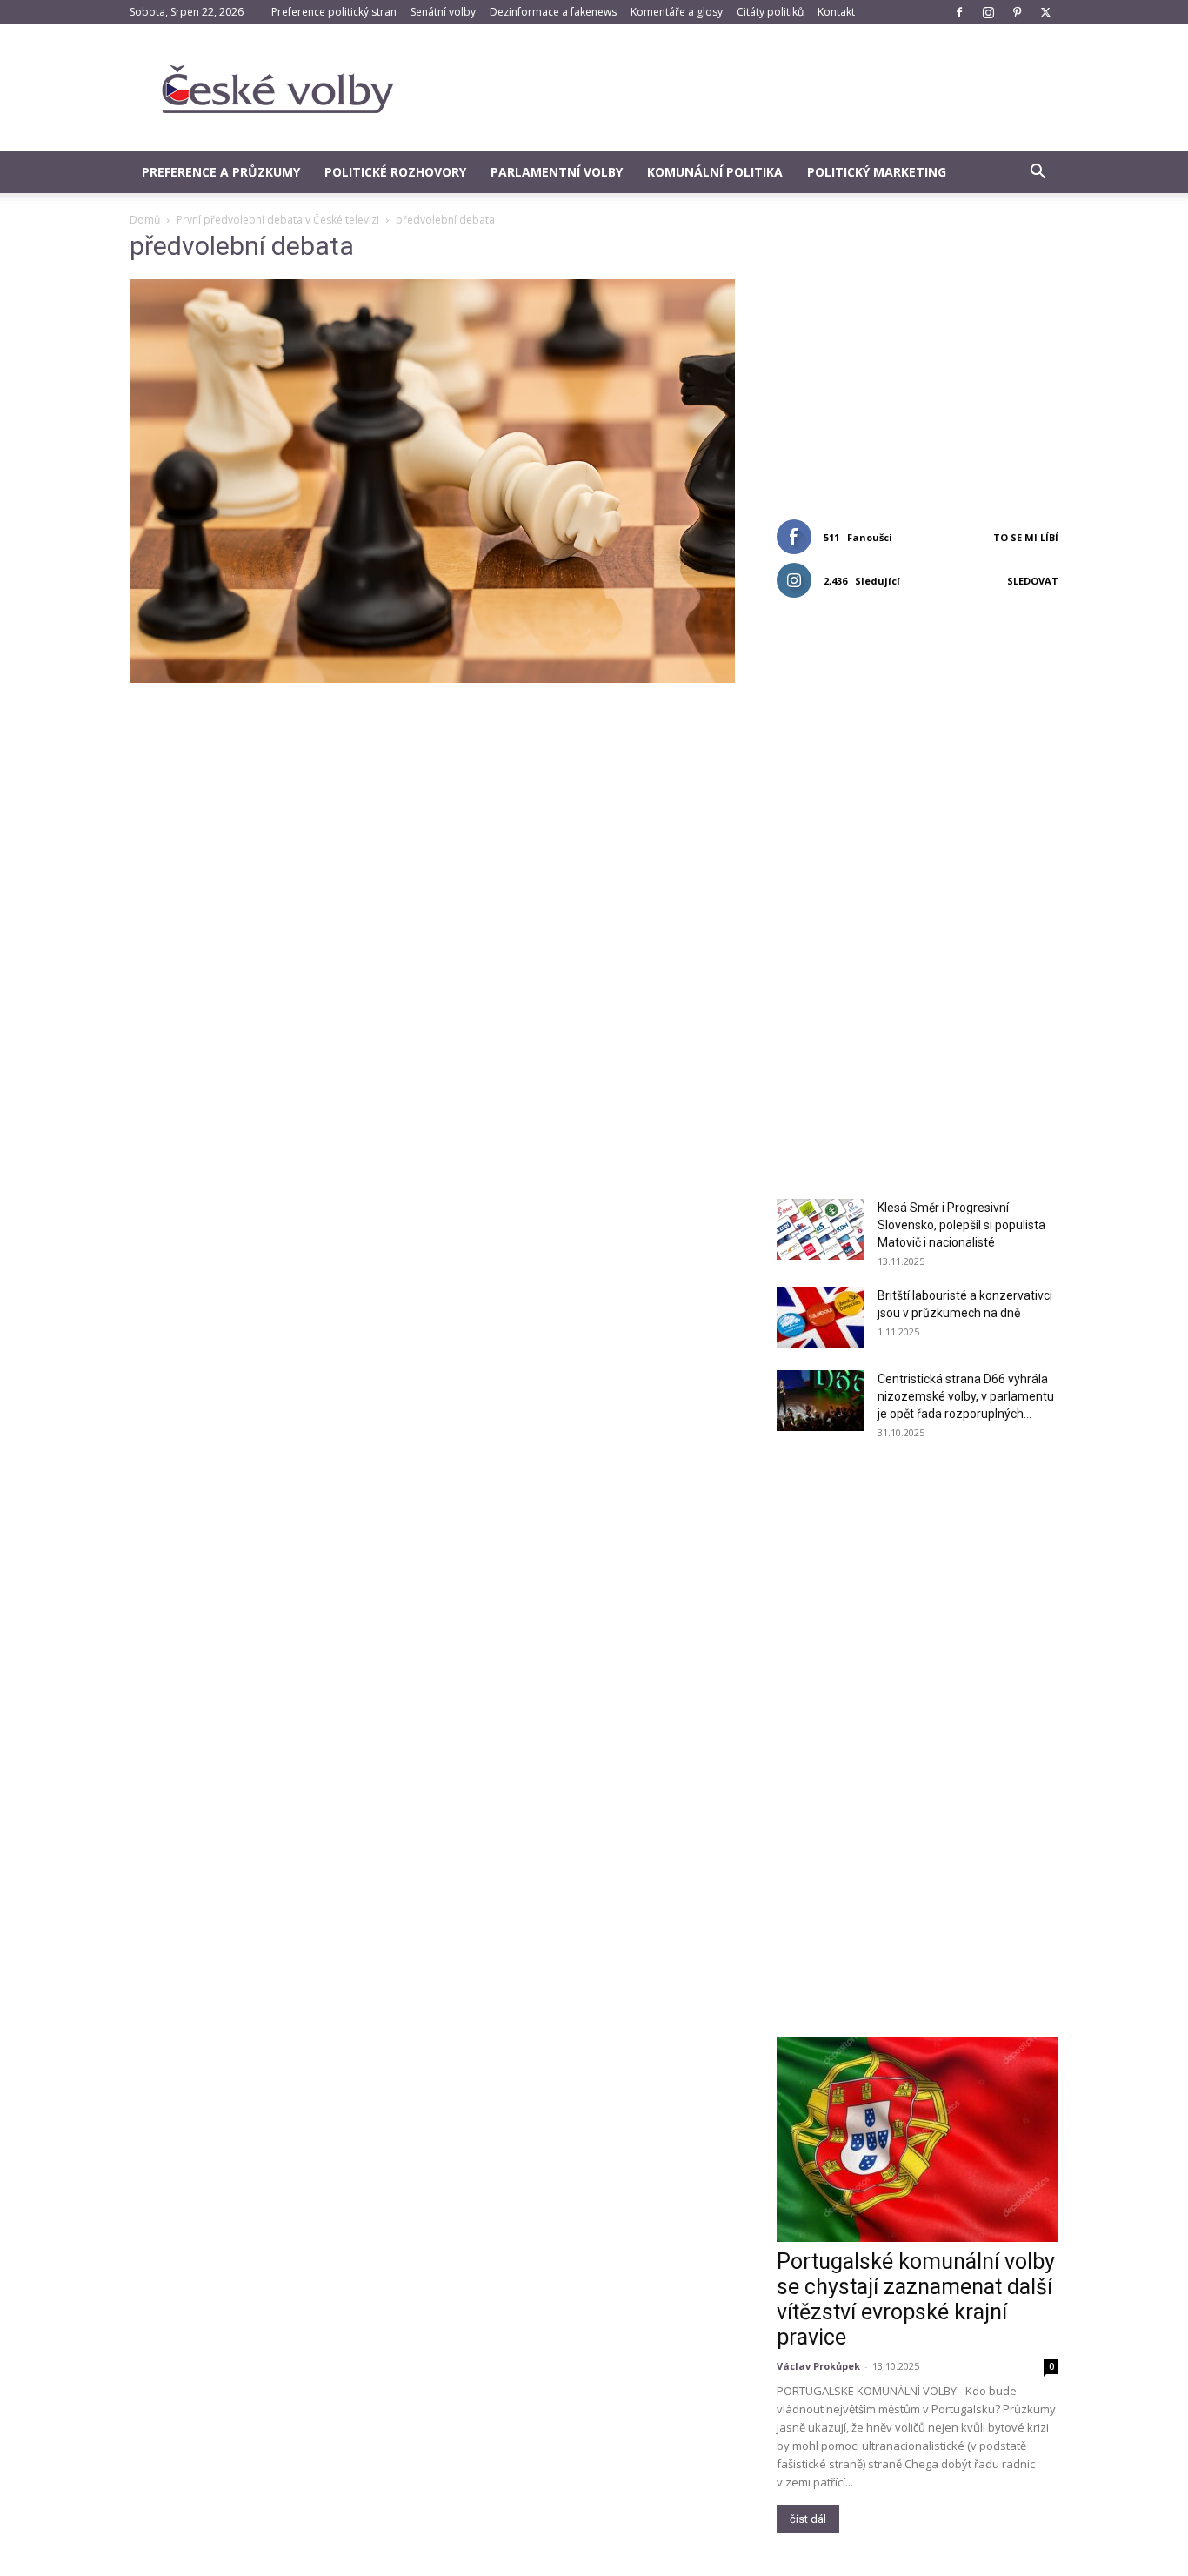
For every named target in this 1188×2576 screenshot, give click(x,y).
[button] (1038, 174)
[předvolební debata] (432, 678)
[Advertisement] (742, 88)
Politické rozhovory (395, 172)
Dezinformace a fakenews (553, 12)
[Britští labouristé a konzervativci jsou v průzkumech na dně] (820, 1317)
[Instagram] (988, 12)
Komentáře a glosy (677, 12)
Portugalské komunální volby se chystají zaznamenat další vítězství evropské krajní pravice (916, 2299)
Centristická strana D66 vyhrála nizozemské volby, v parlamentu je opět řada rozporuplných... (966, 1396)
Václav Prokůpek (818, 2366)
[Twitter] (1045, 12)
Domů (145, 220)
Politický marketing (877, 172)
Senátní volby (443, 12)
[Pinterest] (1017, 12)
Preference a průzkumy (221, 172)
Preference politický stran (334, 12)
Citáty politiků (770, 12)
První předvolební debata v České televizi (278, 220)
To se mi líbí (1026, 537)
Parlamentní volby (557, 172)
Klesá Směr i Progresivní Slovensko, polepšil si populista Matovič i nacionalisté (961, 1225)
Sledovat (1033, 581)
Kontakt (836, 12)
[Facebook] (959, 12)
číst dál (808, 2519)
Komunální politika (715, 172)
